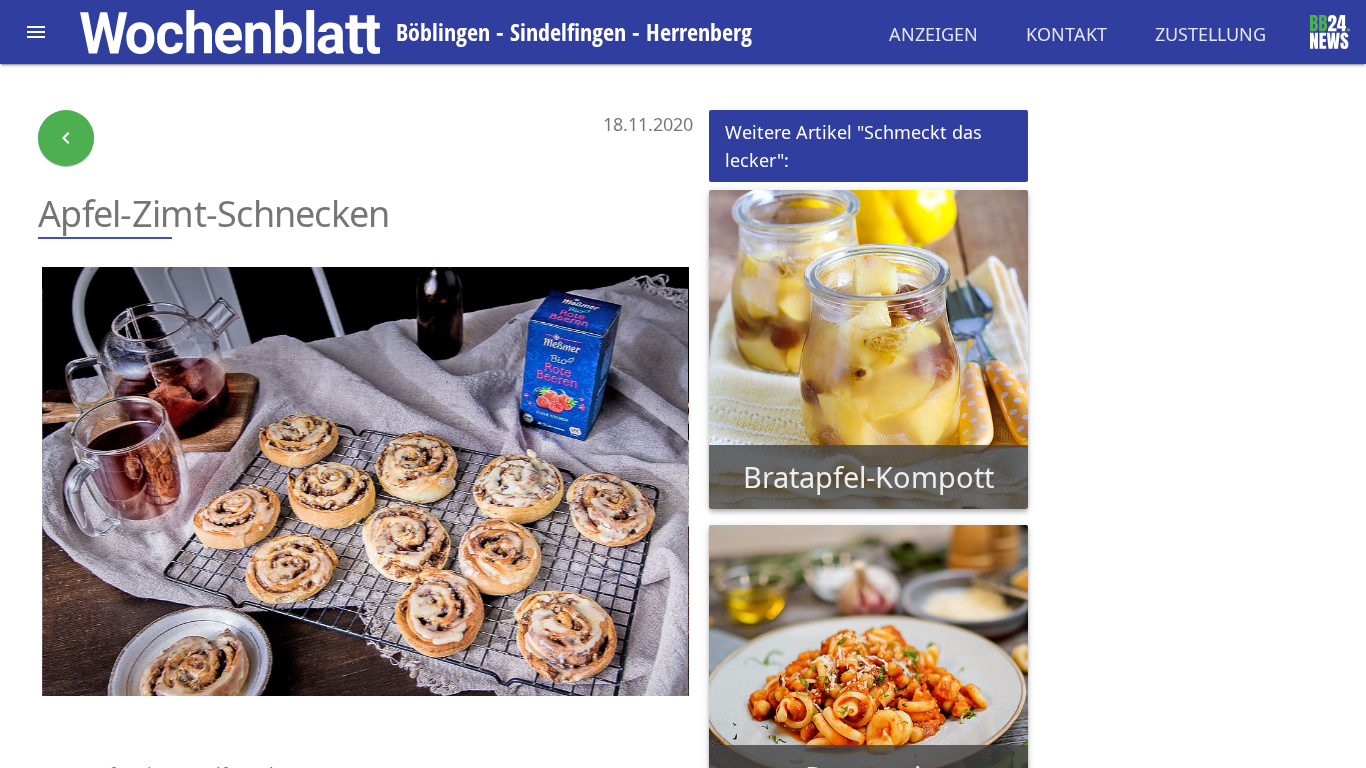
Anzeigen (933, 34)
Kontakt (1066, 34)
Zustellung (1210, 34)
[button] (36, 32)
